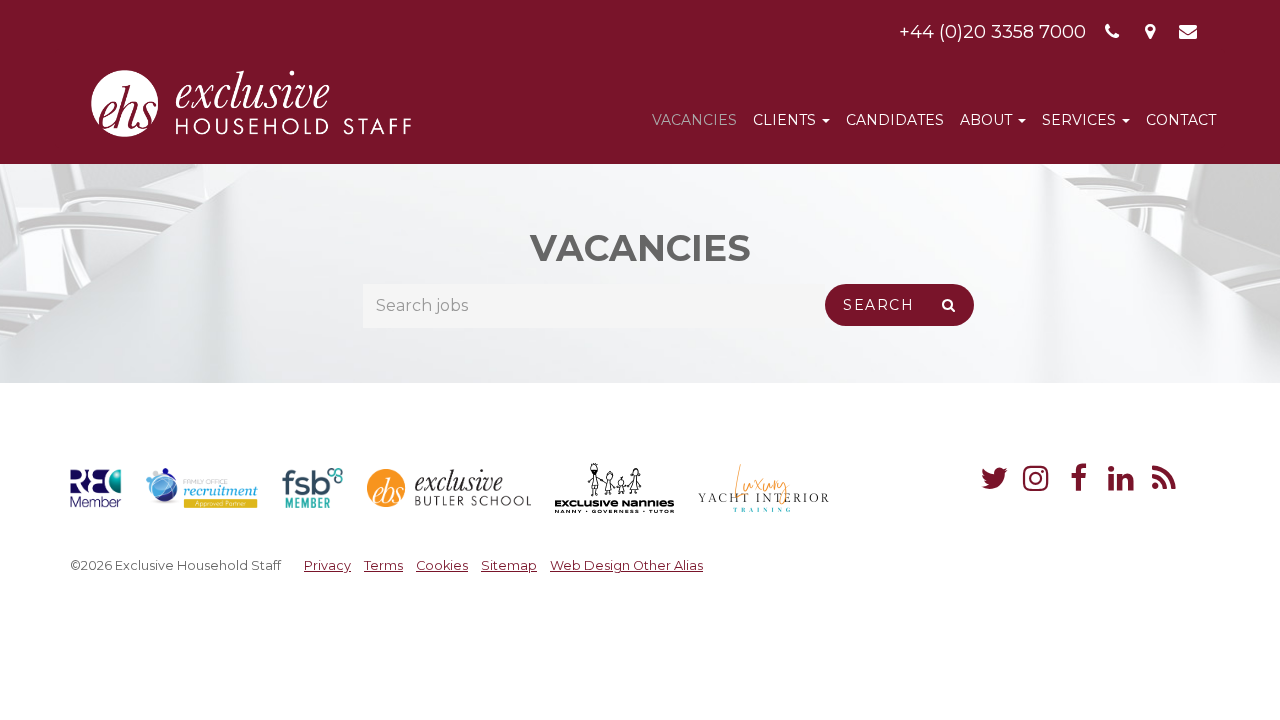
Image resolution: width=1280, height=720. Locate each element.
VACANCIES (694, 120)
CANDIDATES (895, 120)
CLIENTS (786, 120)
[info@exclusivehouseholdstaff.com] (1188, 32)
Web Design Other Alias (626, 565)
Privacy (327, 565)
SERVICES (1081, 120)
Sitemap (509, 565)
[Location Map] (1150, 32)
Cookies (442, 565)
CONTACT (1181, 120)
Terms (383, 565)
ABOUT (988, 120)
